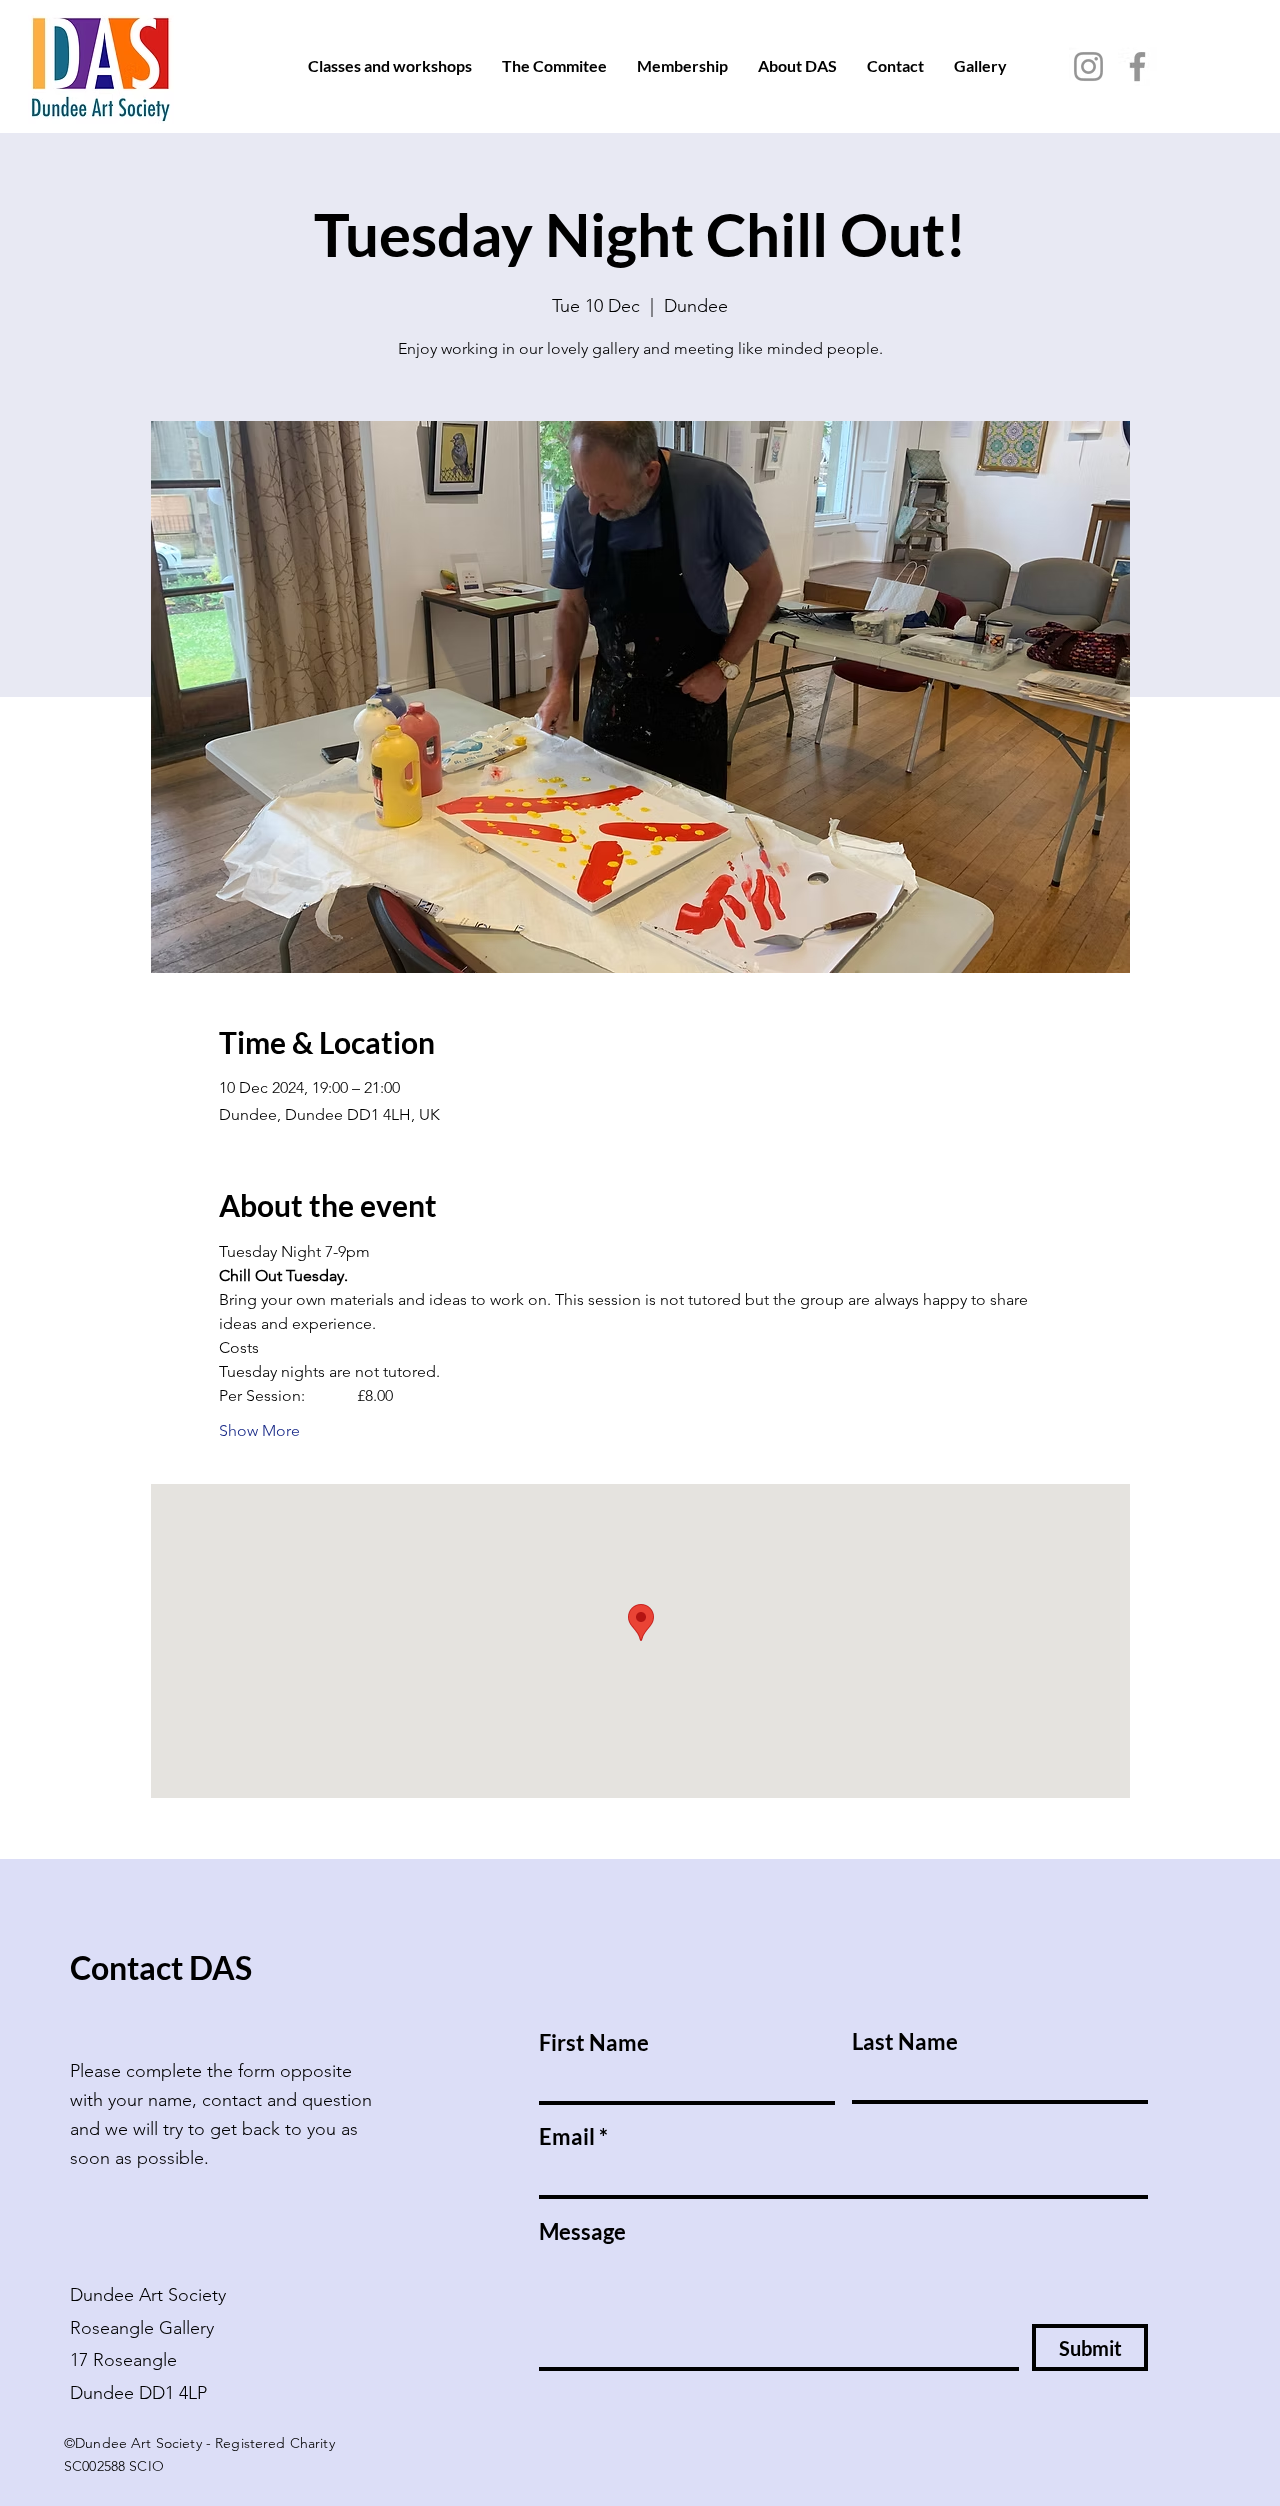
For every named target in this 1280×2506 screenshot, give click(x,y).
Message (582, 2232)
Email (567, 2137)
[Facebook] (1137, 66)
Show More (259, 1430)
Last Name (905, 2042)
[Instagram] (1088, 66)
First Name (594, 2043)
